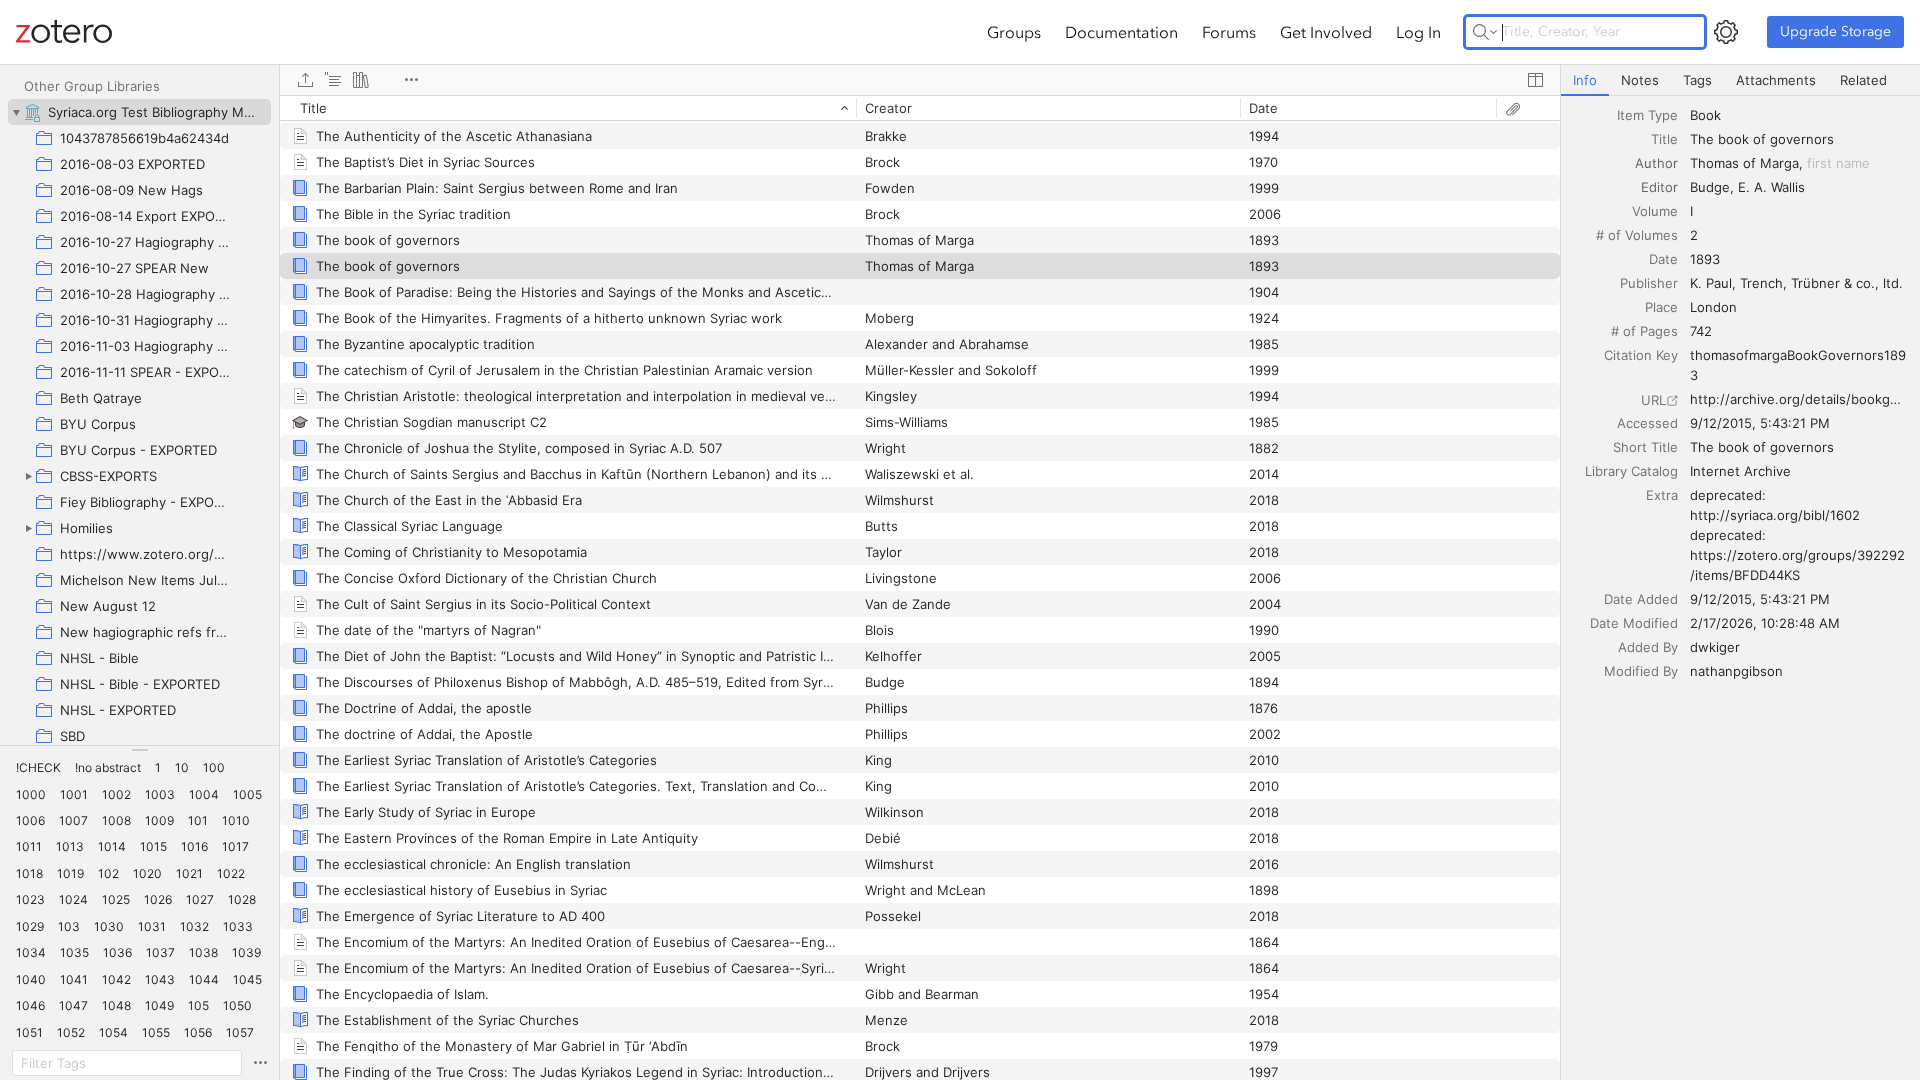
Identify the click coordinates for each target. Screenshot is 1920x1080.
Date (1663, 259)
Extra (1662, 495)
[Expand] (28, 476)
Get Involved (1326, 32)
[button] (38, 768)
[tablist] (1740, 80)
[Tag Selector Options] (260, 1063)
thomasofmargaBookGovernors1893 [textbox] (1798, 365)
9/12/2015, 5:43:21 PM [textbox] (1760, 423)
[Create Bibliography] (361, 80)
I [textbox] (1691, 211)
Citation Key (1641, 355)
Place (1661, 307)
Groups (1014, 32)
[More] (411, 80)
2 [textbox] (1694, 235)
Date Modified (1634, 623)
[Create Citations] (333, 80)
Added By (1648, 647)
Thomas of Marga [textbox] (1744, 163)
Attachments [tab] (1776, 80)
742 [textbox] (1701, 331)
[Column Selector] (1535, 80)
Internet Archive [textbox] (1740, 471)
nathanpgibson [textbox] (1736, 671)
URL (1653, 400)
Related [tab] (1863, 80)
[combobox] (1799, 115)
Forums (1229, 32)
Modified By (1641, 671)
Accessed (1647, 423)
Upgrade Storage (1835, 31)
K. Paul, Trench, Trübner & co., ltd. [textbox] (1796, 283)
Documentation (1121, 32)
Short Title (1645, 447)
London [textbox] (1713, 307)
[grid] (920, 587)
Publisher (1649, 283)
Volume (1655, 211)
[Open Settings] (1726, 32)
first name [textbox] (1838, 163)
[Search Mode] (1485, 32)
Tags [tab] (1697, 80)
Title (1664, 139)
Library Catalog (1631, 471)
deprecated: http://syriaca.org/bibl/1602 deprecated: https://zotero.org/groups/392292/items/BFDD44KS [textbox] (1797, 535)
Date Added (1641, 599)
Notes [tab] (1640, 80)
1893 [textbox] (1705, 259)
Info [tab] (1585, 80)
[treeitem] (139, 112)
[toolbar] (920, 80)
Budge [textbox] (1710, 187)
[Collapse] (16, 112)
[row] (920, 108)
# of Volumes (1637, 235)
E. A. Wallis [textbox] (1771, 187)
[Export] (305, 80)
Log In (1418, 32)
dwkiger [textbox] (1715, 647)
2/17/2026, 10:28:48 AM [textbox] (1765, 623)
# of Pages (1644, 331)
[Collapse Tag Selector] (139, 750)
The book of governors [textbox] (1762, 139)
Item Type (1647, 115)
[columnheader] (568, 108)
